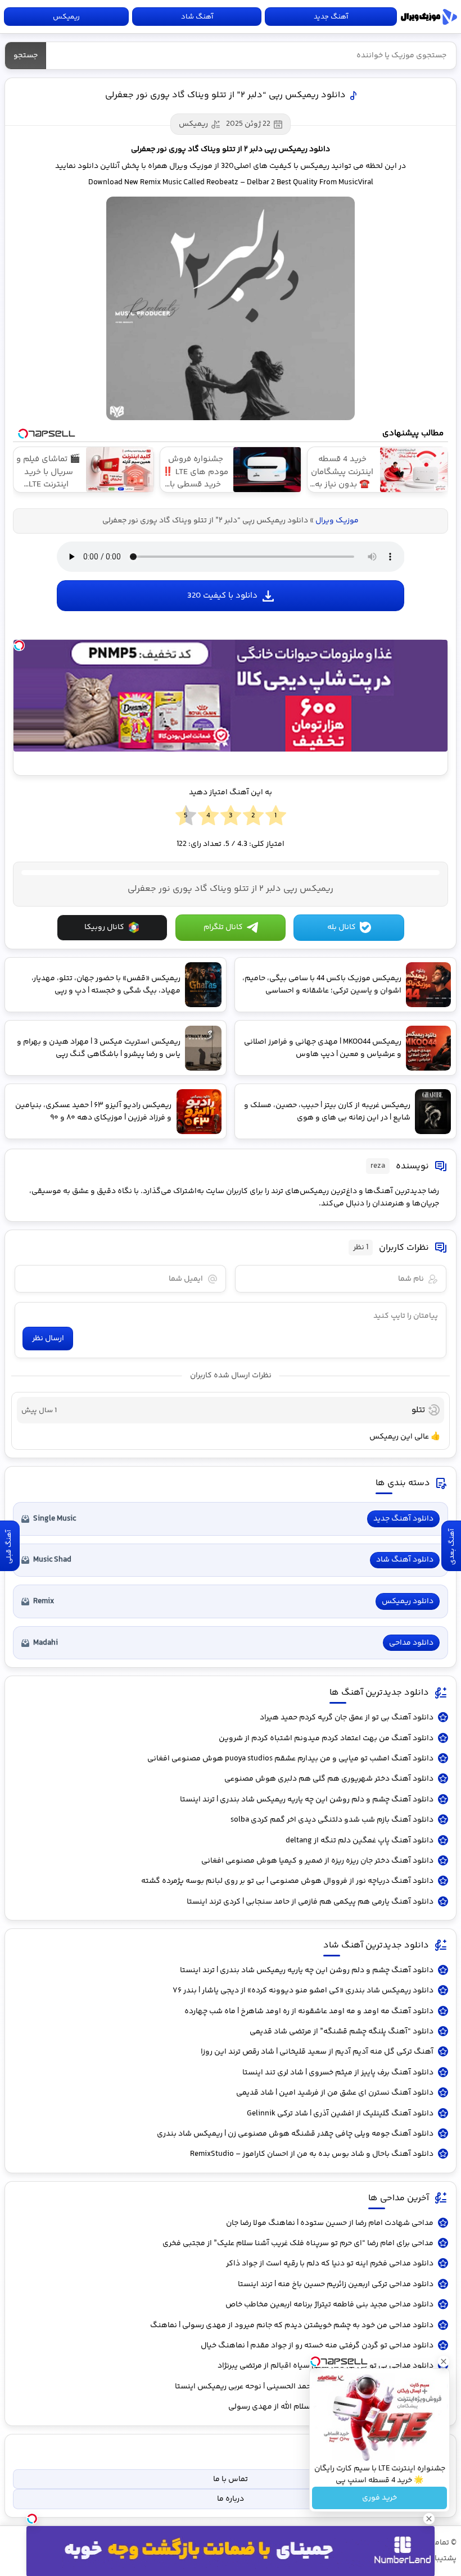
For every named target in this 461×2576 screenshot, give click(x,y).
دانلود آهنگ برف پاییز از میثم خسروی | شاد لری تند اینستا (338, 2073)
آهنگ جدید (331, 17)
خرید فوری (379, 2498)
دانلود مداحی (411, 1643)
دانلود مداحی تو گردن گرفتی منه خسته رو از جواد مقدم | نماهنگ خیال (317, 2346)
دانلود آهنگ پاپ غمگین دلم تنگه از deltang (360, 1841)
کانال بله (342, 927)
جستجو (26, 56)
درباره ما (231, 2499)
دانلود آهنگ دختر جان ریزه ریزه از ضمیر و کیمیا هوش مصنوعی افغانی (317, 1861)
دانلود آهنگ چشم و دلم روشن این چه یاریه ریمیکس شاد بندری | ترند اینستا (307, 1800)
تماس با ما (231, 2479)
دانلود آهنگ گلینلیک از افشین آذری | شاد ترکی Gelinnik (340, 2114)
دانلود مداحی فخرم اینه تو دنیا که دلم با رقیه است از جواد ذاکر (330, 2264)
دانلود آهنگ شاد (405, 1560)
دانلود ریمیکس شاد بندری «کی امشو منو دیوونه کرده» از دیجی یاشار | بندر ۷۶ (303, 1991)
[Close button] (444, 2361)
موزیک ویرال (429, 17)
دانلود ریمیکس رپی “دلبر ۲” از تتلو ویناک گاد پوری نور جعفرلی (225, 95)
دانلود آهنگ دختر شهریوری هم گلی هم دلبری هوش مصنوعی (329, 1779)
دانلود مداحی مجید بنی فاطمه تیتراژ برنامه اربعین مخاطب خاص (329, 2305)
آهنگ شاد (197, 17)
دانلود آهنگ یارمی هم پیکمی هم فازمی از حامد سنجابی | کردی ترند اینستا (310, 1902)
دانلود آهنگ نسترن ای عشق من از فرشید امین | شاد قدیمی (335, 2093)
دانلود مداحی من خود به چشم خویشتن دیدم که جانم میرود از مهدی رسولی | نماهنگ (292, 2325)
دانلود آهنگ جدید (403, 1519)
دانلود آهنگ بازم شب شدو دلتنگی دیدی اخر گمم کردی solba (332, 1820)
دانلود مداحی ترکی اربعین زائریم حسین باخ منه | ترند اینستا (336, 2284)
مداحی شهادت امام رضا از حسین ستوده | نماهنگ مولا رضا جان (330, 2223)
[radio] (276, 816)
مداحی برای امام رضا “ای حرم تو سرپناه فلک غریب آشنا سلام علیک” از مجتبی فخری (298, 2243)
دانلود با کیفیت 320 (222, 596)
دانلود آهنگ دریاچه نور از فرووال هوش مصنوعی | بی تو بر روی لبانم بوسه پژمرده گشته (287, 1881)
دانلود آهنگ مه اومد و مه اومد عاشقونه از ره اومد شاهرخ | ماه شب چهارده (309, 2011)
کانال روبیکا (104, 927)
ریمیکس (66, 17)
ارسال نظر (48, 1339)
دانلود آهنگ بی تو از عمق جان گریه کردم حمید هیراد (347, 1718)
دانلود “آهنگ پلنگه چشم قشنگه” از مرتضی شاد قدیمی (342, 2032)
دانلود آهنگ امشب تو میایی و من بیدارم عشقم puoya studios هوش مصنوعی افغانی (290, 1759)
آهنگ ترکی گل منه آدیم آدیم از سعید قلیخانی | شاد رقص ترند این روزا (317, 2052)
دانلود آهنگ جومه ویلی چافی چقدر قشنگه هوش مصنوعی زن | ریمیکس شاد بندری (295, 2134)
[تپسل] (19, 645)
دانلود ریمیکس (408, 1601)
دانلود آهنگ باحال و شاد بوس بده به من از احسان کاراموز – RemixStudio (312, 2154)
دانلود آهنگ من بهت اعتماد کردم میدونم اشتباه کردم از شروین (326, 1738)
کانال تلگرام (223, 927)
